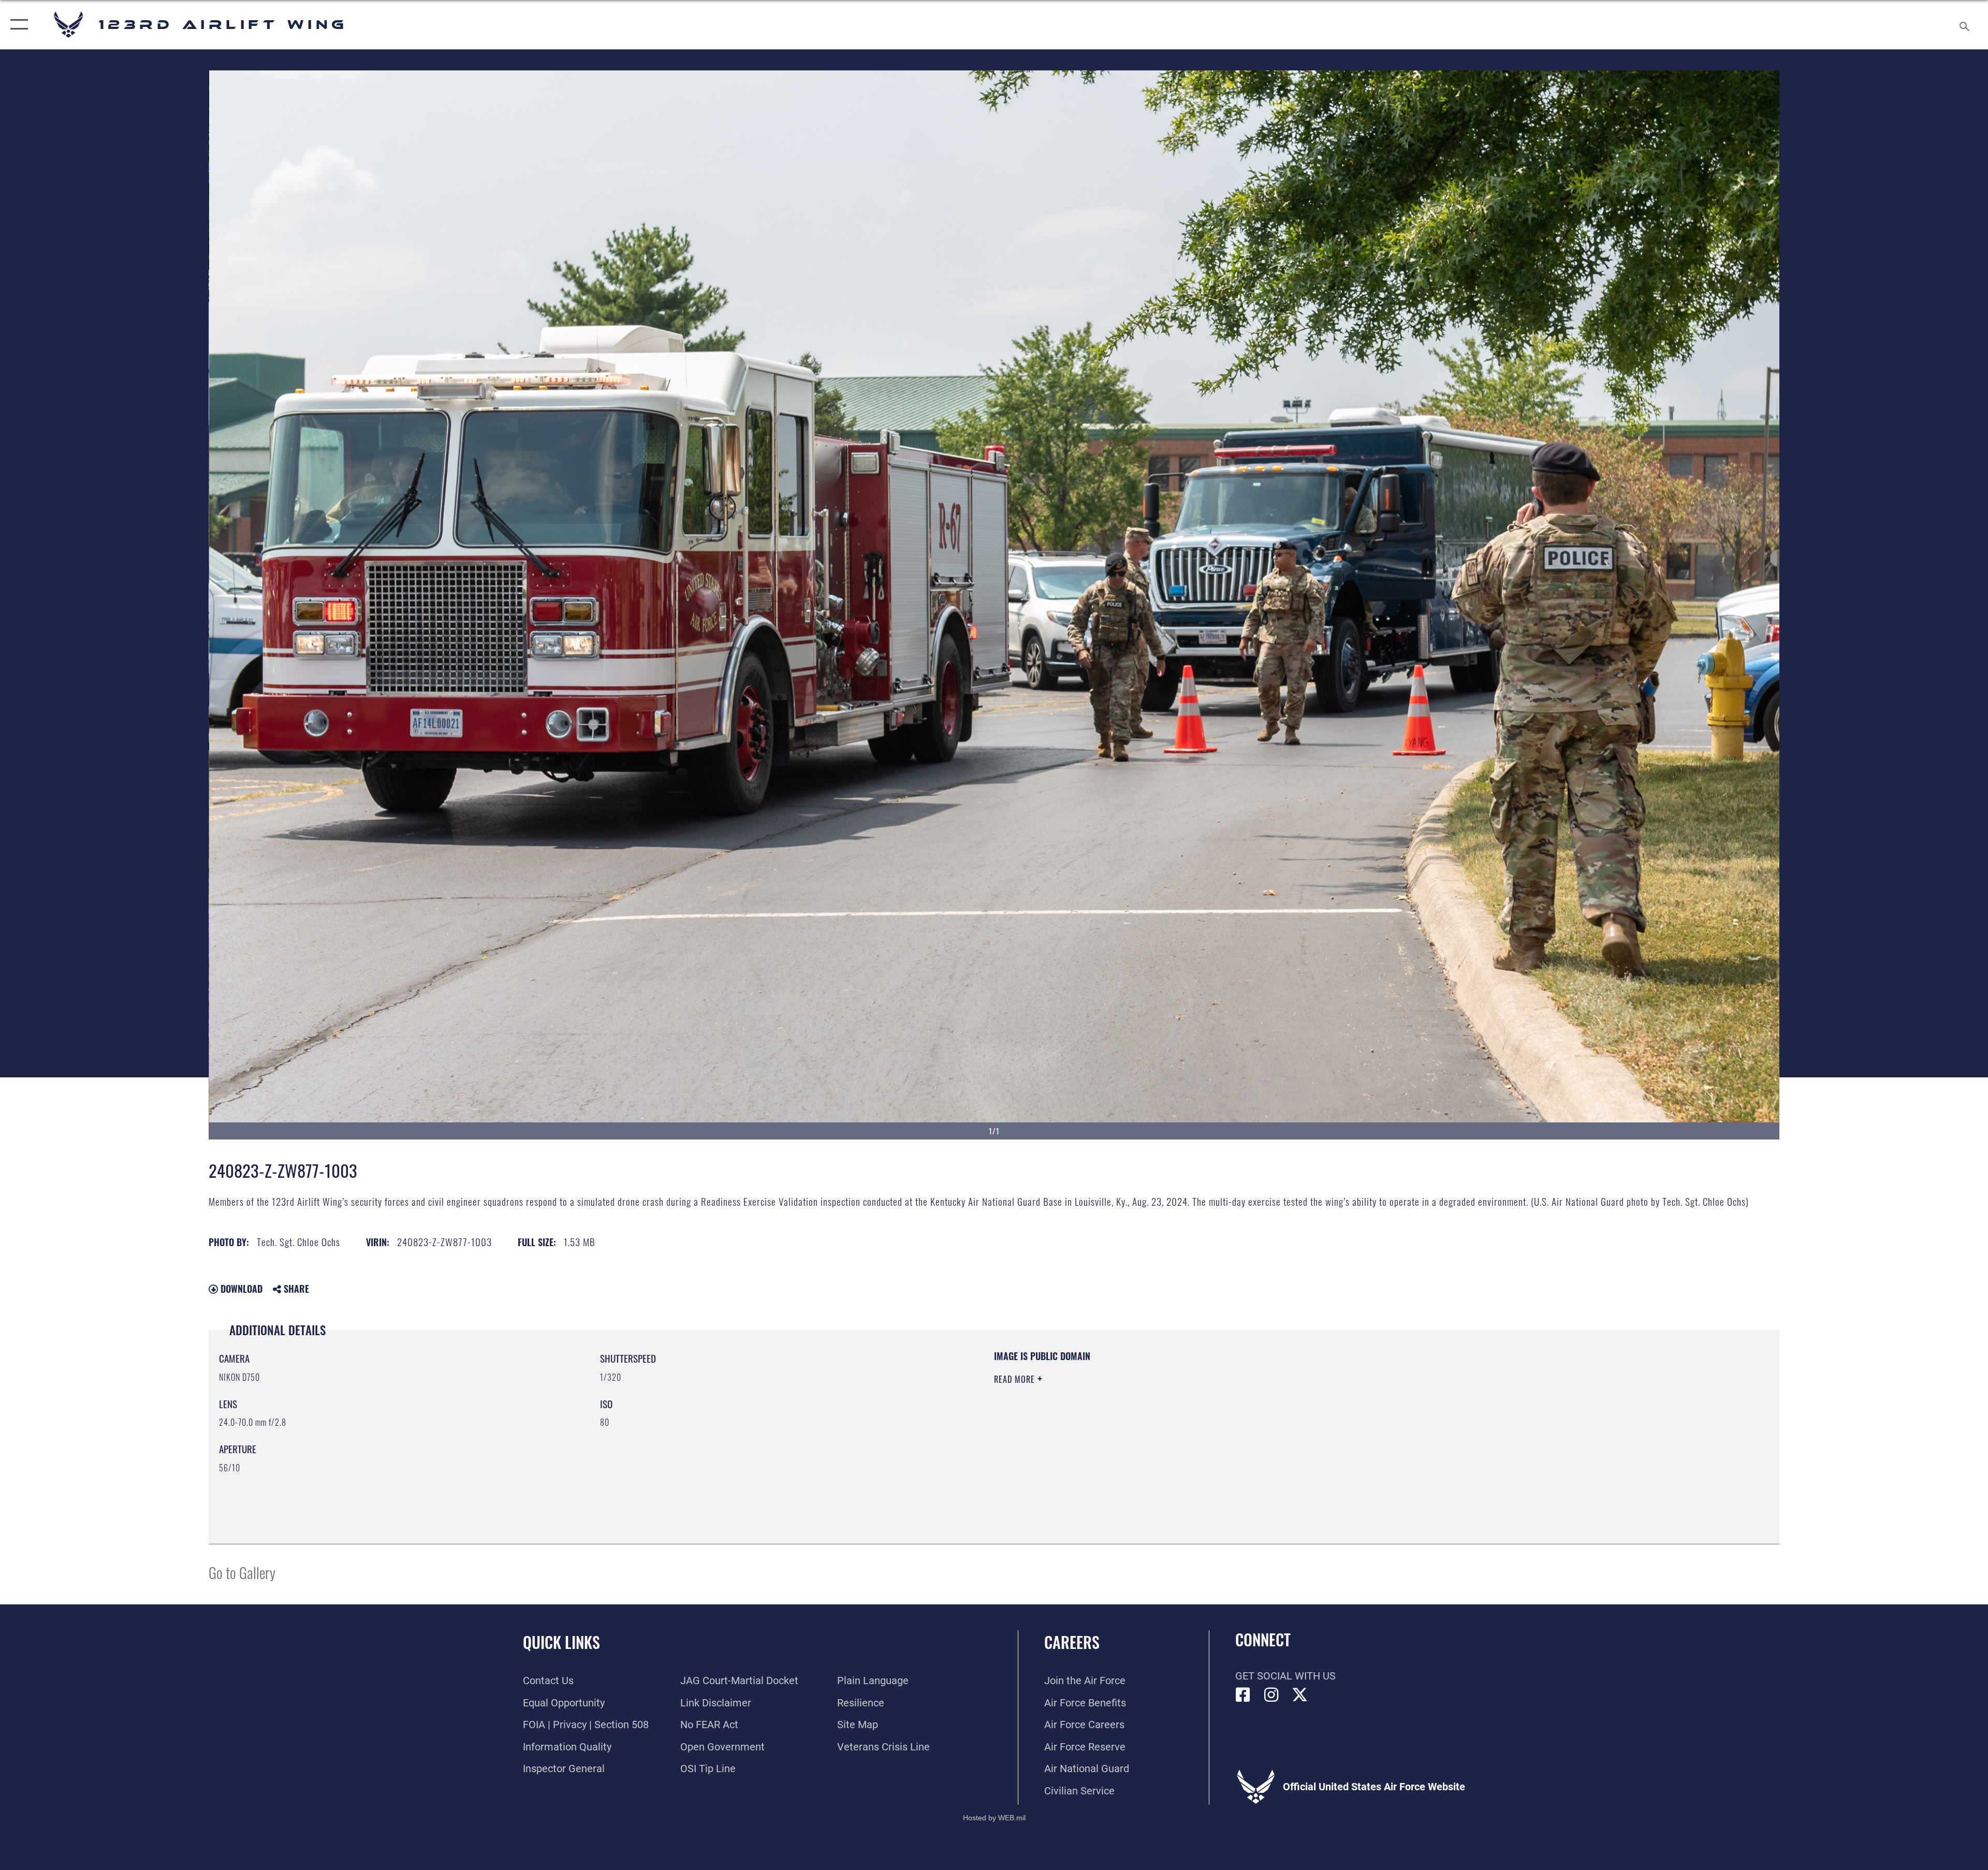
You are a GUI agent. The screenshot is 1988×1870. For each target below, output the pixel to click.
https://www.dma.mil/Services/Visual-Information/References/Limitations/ (1323, 1416)
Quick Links (561, 1642)
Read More (1016, 1379)
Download (240, 1289)
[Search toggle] (1963, 25)
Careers (1072, 1642)
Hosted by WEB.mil (994, 1818)
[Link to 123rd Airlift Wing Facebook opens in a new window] (1243, 1695)
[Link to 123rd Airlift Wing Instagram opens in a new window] (1271, 1695)
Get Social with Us (1285, 1676)
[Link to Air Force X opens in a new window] (1300, 1695)
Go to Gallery (242, 1572)
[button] (17, 25)
